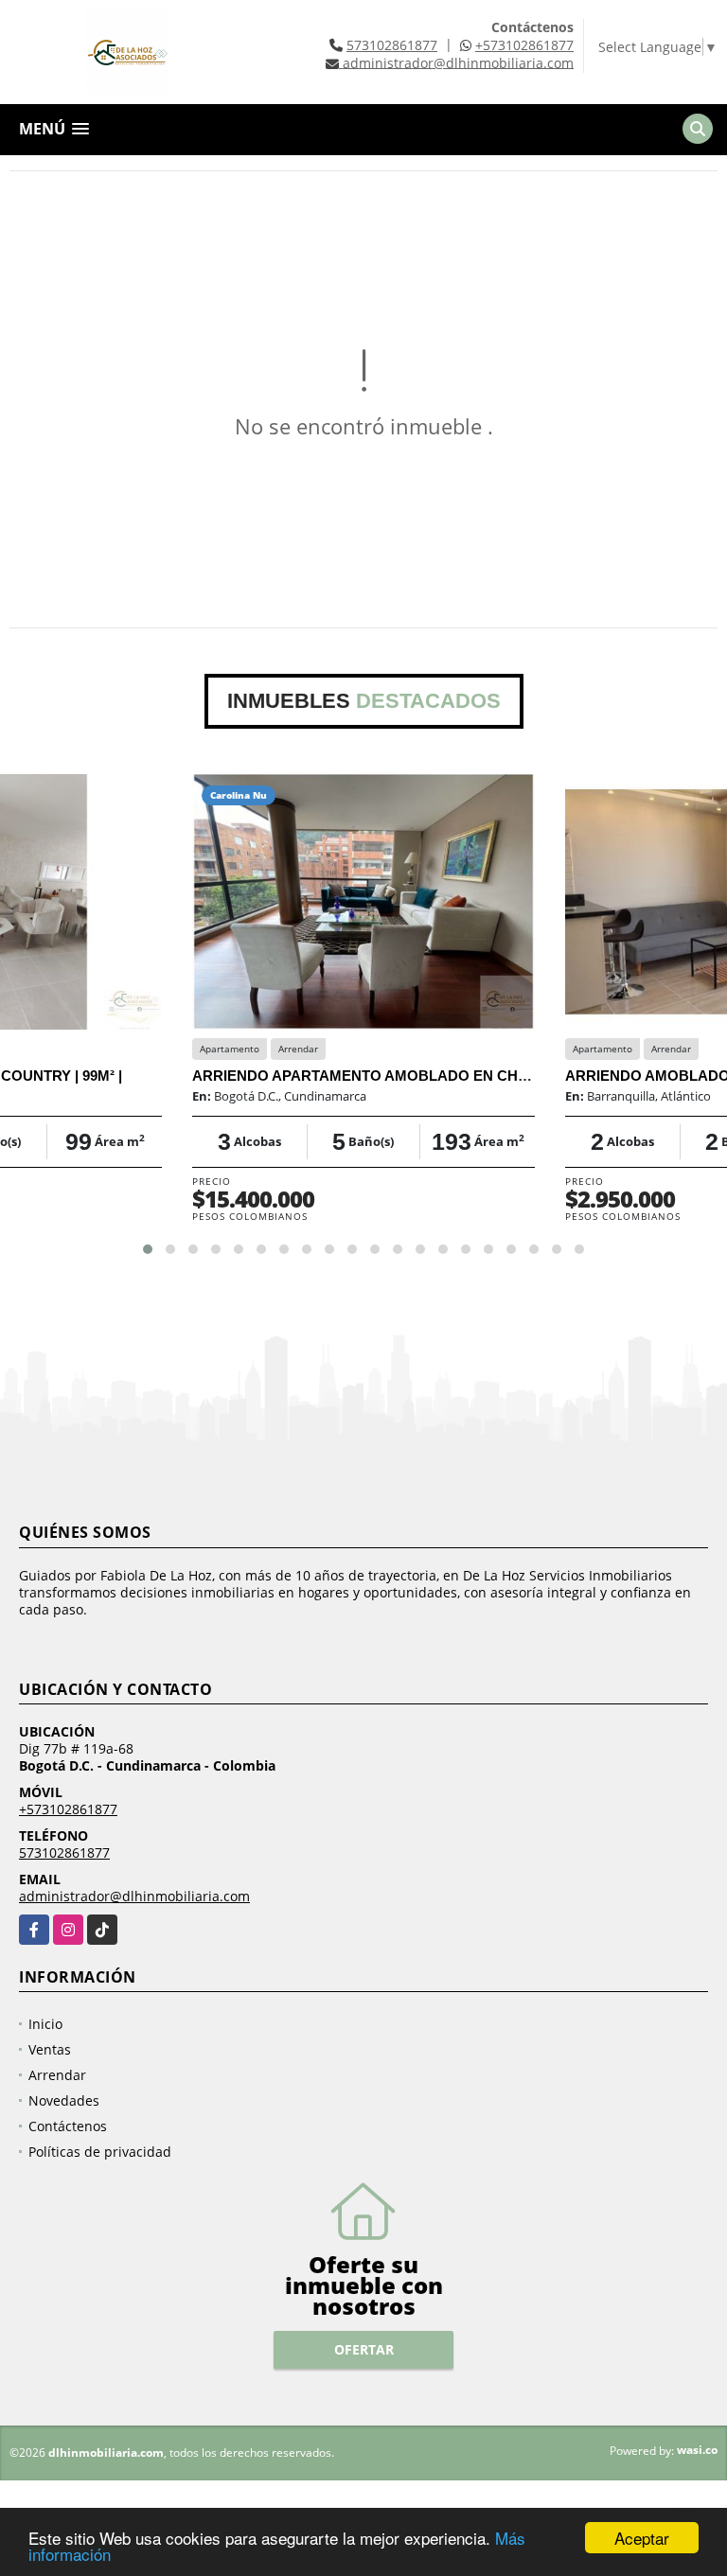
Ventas (50, 2049)
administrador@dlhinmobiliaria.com (134, 1896)
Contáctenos (68, 2126)
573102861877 (392, 45)
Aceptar (642, 2538)
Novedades (64, 2100)
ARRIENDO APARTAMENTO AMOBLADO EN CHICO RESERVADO (415, 1076)
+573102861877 (524, 45)
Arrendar (57, 2075)
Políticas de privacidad (100, 2152)
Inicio (45, 2024)
